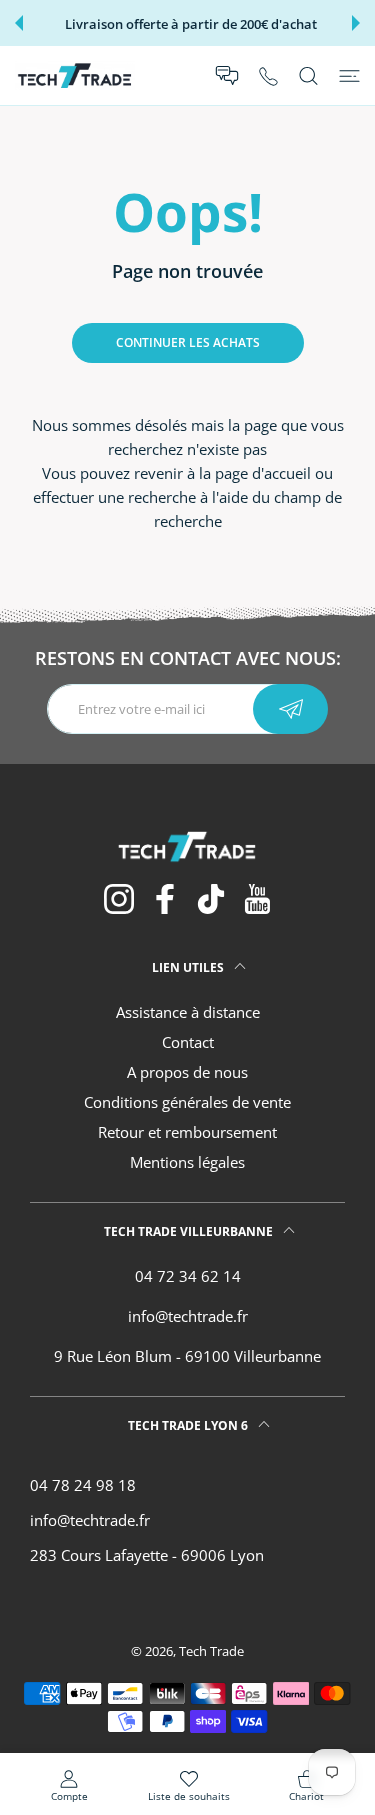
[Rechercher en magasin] (308, 76)
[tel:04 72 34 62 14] (268, 75)
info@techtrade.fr (188, 1316)
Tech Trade (211, 1651)
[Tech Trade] (75, 75)
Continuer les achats (188, 342)
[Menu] (349, 76)
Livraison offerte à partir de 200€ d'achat (190, 24)
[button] (19, 23)
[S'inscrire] (290, 709)
